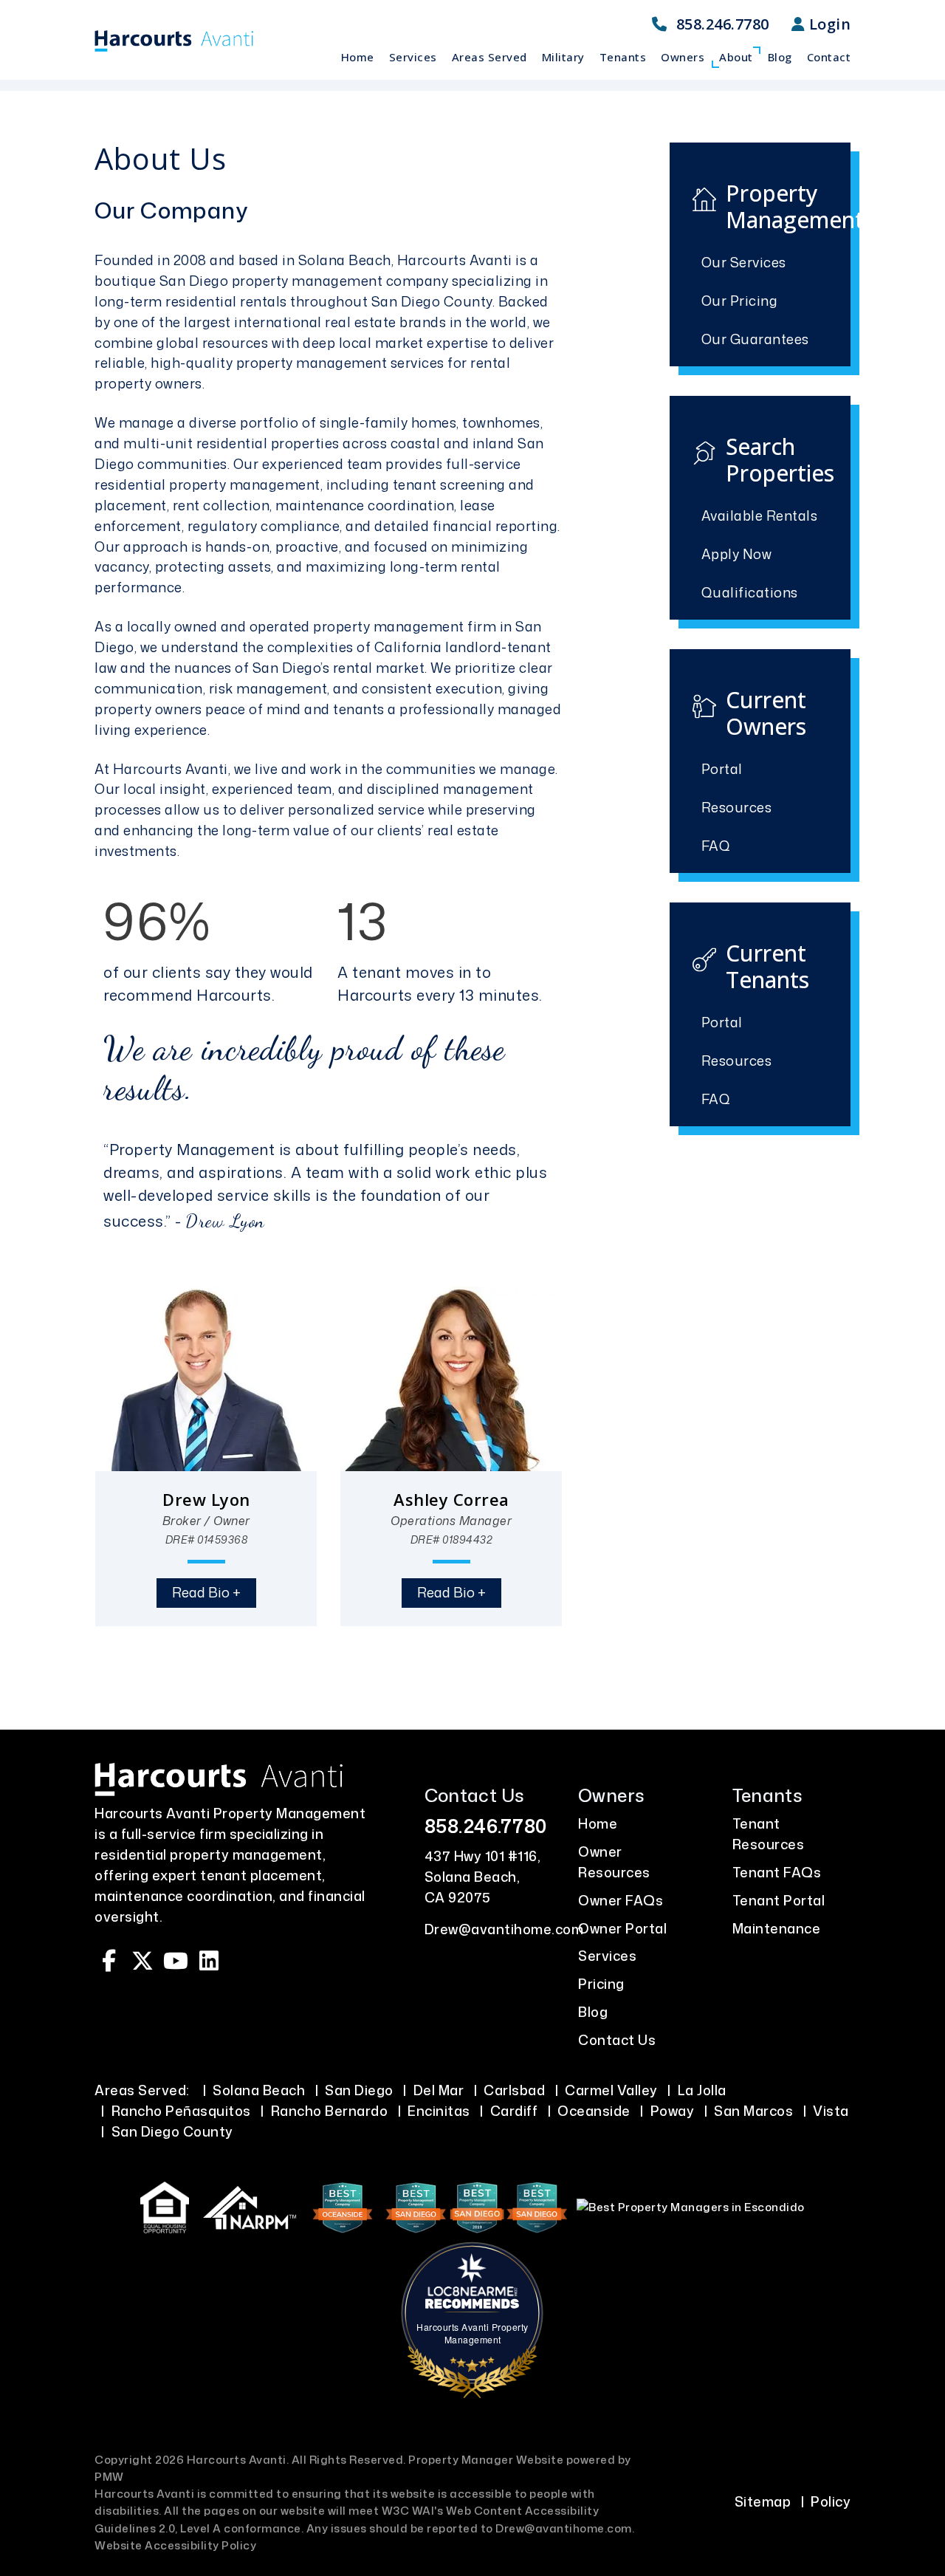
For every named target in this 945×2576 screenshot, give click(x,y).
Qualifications (750, 592)
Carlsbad (514, 2090)
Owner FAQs (621, 1900)
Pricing (601, 1984)
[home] (174, 40)
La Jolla (702, 2090)
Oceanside (594, 2111)
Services (413, 57)
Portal (722, 769)
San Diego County (172, 2131)
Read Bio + (206, 1592)
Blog (780, 57)
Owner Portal (622, 1928)
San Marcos (753, 2111)
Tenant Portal (779, 1900)
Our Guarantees (755, 339)
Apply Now (737, 554)
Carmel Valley (611, 2090)
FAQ (716, 846)
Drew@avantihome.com (504, 1929)
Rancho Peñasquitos (181, 2111)
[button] (109, 1961)
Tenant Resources (769, 1834)
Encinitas (439, 2111)
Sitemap (763, 2501)
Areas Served (489, 57)
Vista (831, 2111)
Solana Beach (259, 2090)
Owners (683, 57)
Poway (673, 2111)
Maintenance (777, 1928)
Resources (737, 807)
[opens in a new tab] (344, 2206)
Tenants (623, 57)
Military (563, 57)
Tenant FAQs (777, 1872)
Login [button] (828, 24)
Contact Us (617, 2040)
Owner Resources (614, 1862)
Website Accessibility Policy (175, 2545)
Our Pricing (740, 301)
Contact (829, 57)
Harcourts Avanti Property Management (472, 2333)
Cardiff (514, 2111)
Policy (831, 2501)
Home (358, 57)
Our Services (744, 262)
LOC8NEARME (478, 2291)
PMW (109, 2477)
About (736, 57)
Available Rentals (760, 515)
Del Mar (439, 2090)
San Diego (359, 2090)
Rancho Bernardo (330, 2111)
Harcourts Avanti (455, 260)
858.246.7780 (723, 24)
